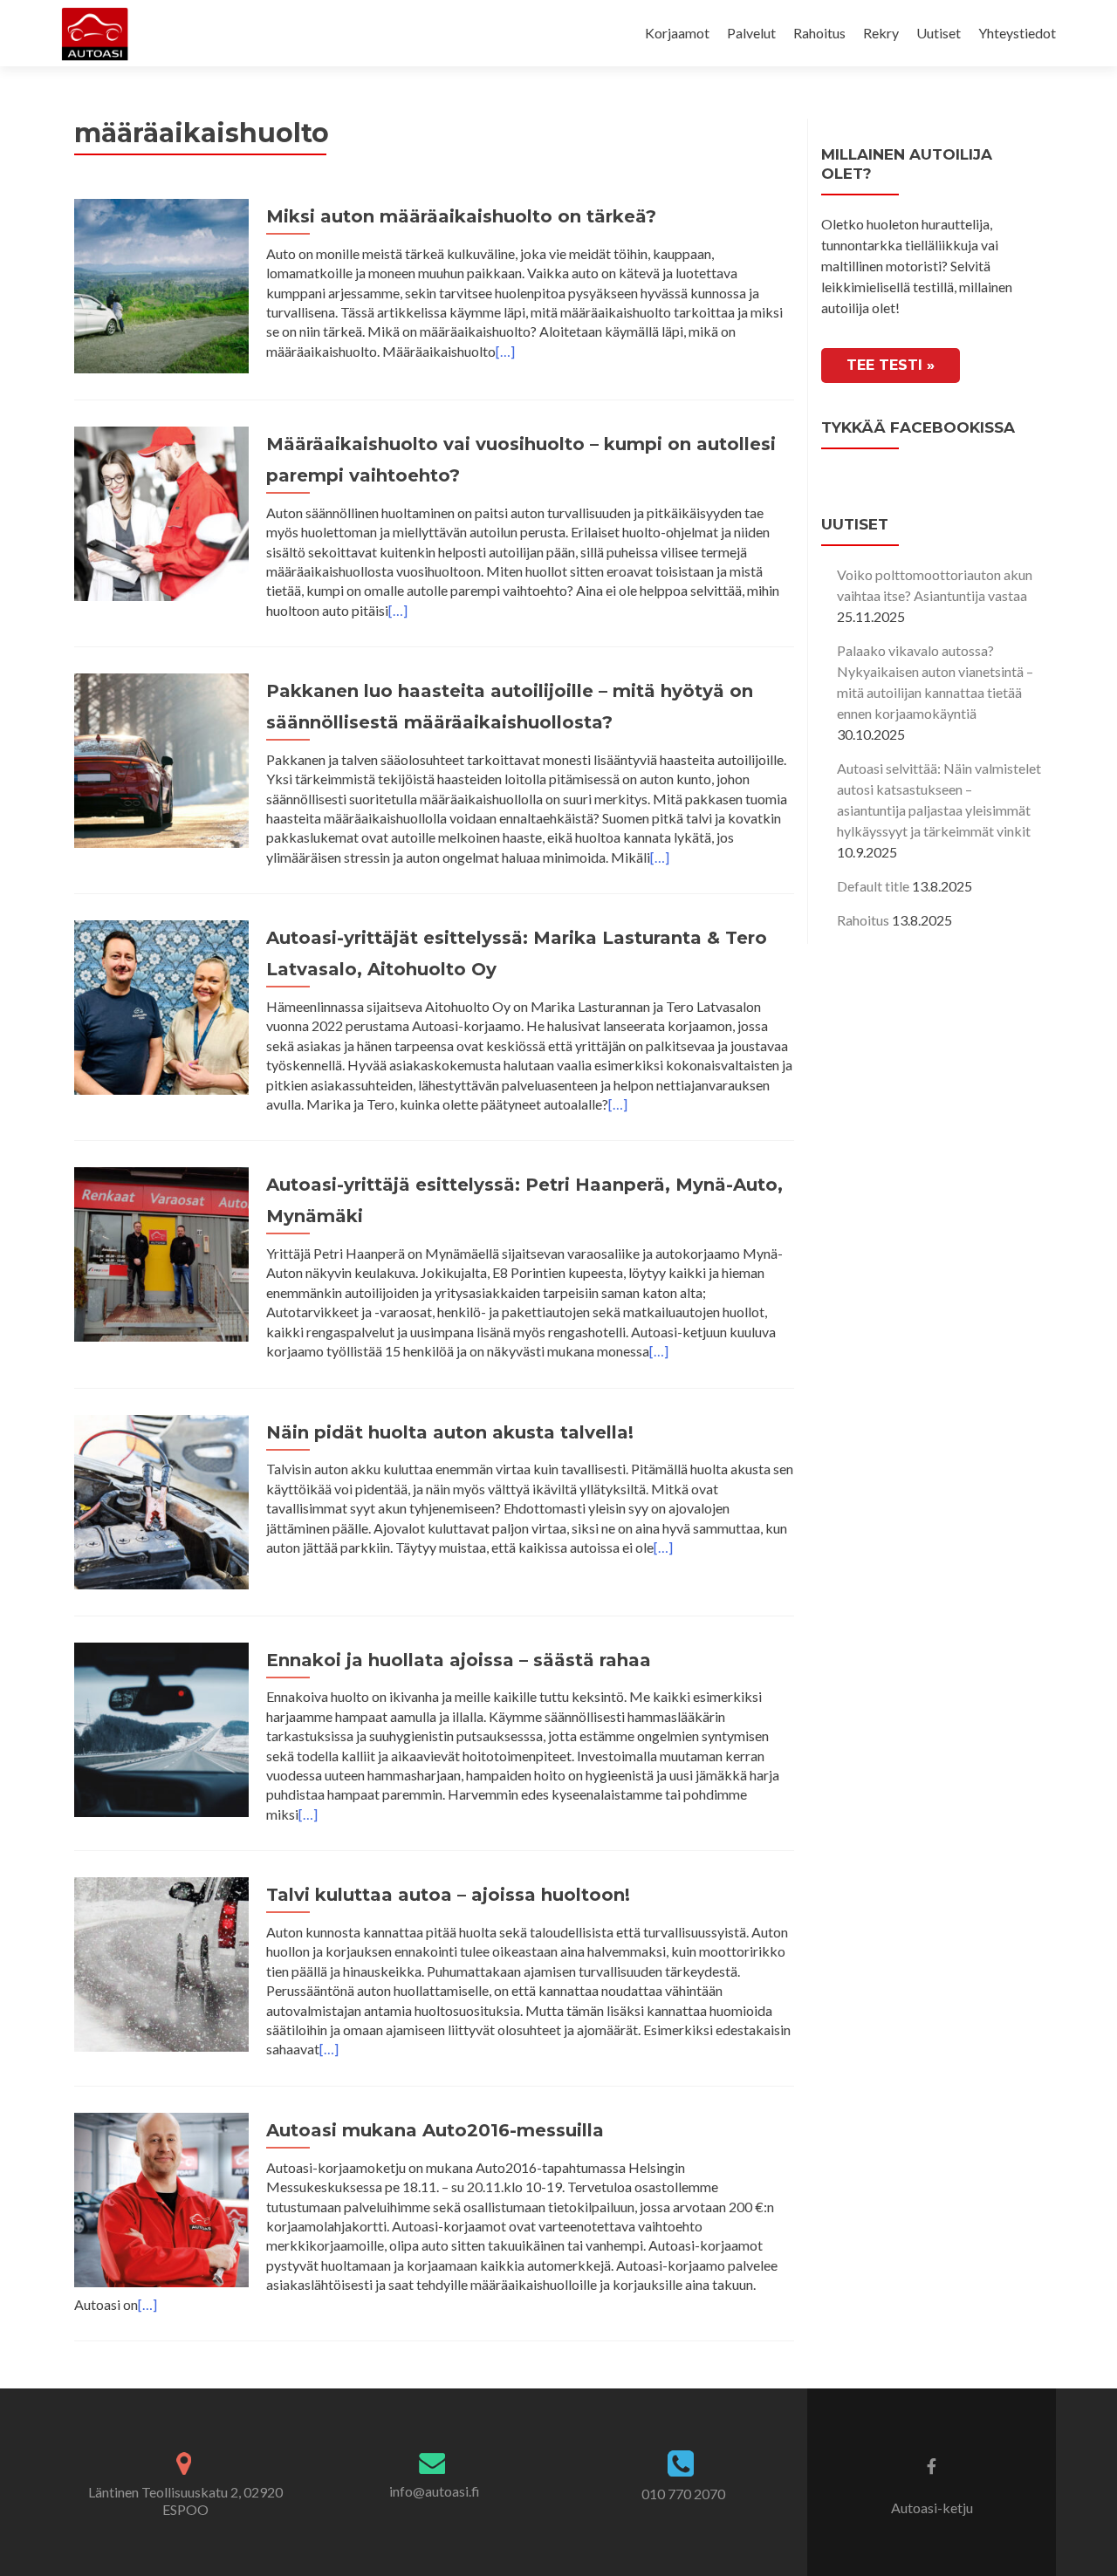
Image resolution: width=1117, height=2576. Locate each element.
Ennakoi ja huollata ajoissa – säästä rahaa (459, 1660)
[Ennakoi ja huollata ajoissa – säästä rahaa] (161, 1728)
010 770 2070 (683, 2494)
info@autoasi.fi (435, 2491)
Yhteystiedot (1017, 33)
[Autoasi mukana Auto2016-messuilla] (161, 2198)
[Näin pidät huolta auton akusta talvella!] (161, 1500)
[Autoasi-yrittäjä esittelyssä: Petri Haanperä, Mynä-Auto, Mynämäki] (161, 1252)
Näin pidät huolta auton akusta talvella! (450, 1432)
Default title (873, 886)
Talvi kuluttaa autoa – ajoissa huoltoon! (448, 1895)
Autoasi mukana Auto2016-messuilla (435, 2130)
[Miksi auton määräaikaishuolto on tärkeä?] (161, 284)
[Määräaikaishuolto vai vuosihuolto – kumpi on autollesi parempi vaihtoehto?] (161, 512)
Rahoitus (819, 33)
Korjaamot (677, 33)
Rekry (881, 33)
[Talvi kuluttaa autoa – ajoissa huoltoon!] (161, 1962)
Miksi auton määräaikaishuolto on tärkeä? (461, 216)
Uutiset (939, 33)
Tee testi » (891, 365)
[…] (505, 351)
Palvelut (751, 33)
